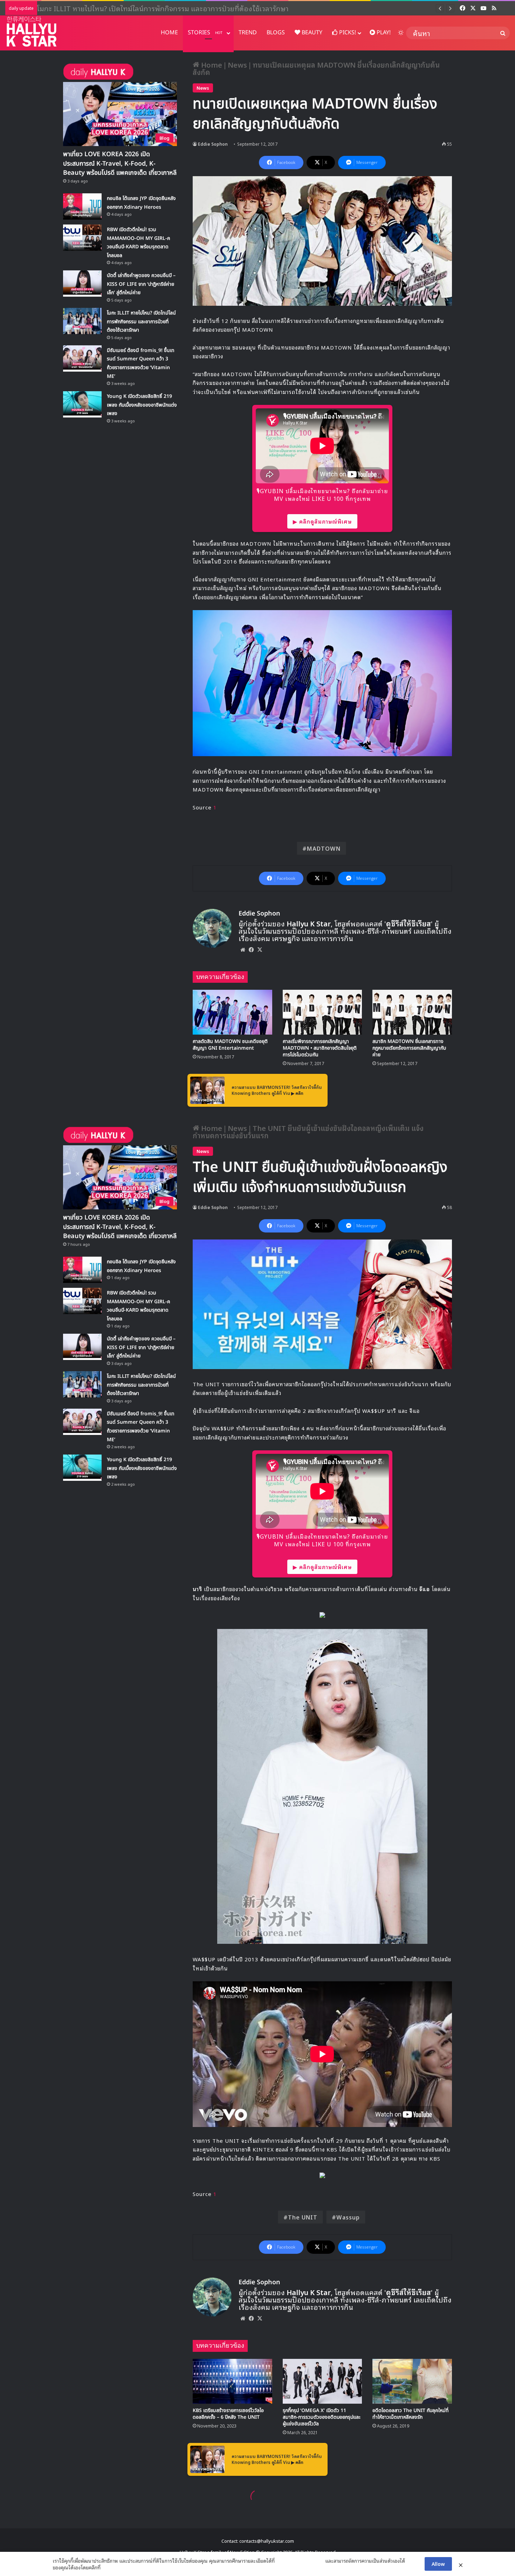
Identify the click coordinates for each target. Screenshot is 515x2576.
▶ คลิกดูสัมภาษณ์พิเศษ (322, 521)
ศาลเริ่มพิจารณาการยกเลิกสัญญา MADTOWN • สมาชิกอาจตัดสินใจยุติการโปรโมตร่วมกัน (320, 1048)
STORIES (205, 33)
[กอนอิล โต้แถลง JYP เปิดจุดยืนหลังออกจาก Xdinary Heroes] (82, 206)
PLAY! (383, 33)
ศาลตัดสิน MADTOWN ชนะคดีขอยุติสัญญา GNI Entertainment (230, 1045)
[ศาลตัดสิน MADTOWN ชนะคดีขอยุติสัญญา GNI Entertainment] (232, 1012)
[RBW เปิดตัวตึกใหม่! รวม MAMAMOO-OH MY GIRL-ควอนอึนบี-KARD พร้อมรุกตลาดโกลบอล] (82, 238)
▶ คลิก (297, 1093)
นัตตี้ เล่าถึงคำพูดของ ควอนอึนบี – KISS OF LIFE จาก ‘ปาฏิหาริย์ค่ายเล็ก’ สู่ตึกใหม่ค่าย (141, 284)
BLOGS (276, 33)
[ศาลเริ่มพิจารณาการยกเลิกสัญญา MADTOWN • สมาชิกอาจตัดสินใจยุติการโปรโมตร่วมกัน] (322, 1012)
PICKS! (347, 33)
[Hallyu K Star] (32, 31)
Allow (438, 2564)
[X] (260, 949)
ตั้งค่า (108, 2567)
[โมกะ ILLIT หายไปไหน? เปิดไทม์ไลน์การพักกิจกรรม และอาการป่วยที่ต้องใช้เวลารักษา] (82, 321)
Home (211, 64)
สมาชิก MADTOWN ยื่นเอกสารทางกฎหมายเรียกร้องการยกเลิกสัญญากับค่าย (409, 1048)
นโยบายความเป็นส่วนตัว (300, 2561)
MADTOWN (324, 848)
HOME (169, 33)
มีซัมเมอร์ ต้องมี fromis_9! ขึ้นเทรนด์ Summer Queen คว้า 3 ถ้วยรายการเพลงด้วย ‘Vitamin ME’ (179, 8)
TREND (248, 33)
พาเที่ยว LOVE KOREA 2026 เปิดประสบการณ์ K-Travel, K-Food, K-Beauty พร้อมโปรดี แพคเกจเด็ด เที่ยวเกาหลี (120, 163)
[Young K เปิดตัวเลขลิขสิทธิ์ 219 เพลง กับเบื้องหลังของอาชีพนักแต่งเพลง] (82, 404)
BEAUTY (311, 33)
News (237, 64)
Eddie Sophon (213, 144)
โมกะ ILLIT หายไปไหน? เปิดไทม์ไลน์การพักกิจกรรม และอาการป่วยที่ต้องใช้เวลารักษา (141, 322)
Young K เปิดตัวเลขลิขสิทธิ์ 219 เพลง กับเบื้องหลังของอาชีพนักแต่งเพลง (142, 405)
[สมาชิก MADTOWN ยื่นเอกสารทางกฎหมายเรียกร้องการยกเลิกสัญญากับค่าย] (412, 1012)
